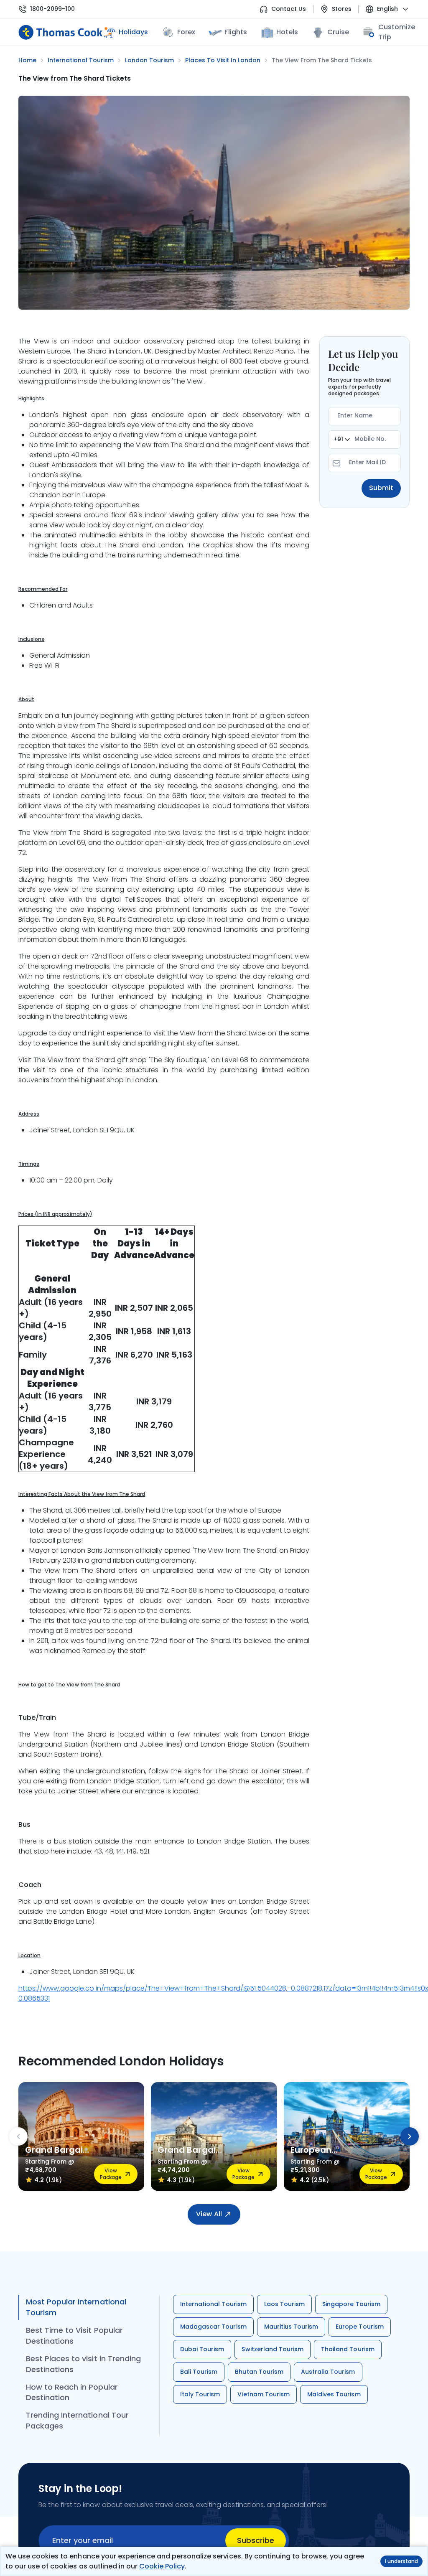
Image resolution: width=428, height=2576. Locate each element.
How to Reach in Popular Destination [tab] (72, 2392)
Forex (186, 32)
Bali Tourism (199, 2372)
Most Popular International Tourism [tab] (76, 2307)
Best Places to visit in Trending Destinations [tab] (83, 2364)
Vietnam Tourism (264, 2394)
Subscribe (256, 2540)
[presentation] (18, 2136)
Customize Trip (397, 32)
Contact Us (289, 9)
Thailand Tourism (348, 2349)
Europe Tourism (360, 2327)
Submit (381, 488)
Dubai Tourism (202, 2349)
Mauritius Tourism (291, 2327)
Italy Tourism (200, 2394)
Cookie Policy (162, 2566)
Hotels (287, 32)
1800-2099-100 (52, 9)
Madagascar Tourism (213, 2327)
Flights (236, 32)
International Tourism (213, 2304)
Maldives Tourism (334, 2394)
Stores (342, 9)
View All (209, 2214)
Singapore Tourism (351, 2304)
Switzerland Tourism (273, 2349)
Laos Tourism (284, 2304)
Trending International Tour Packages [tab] (77, 2420)
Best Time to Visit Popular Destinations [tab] (74, 2336)
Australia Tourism (328, 2372)
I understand (401, 2561)
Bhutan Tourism (259, 2372)
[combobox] (342, 440)
